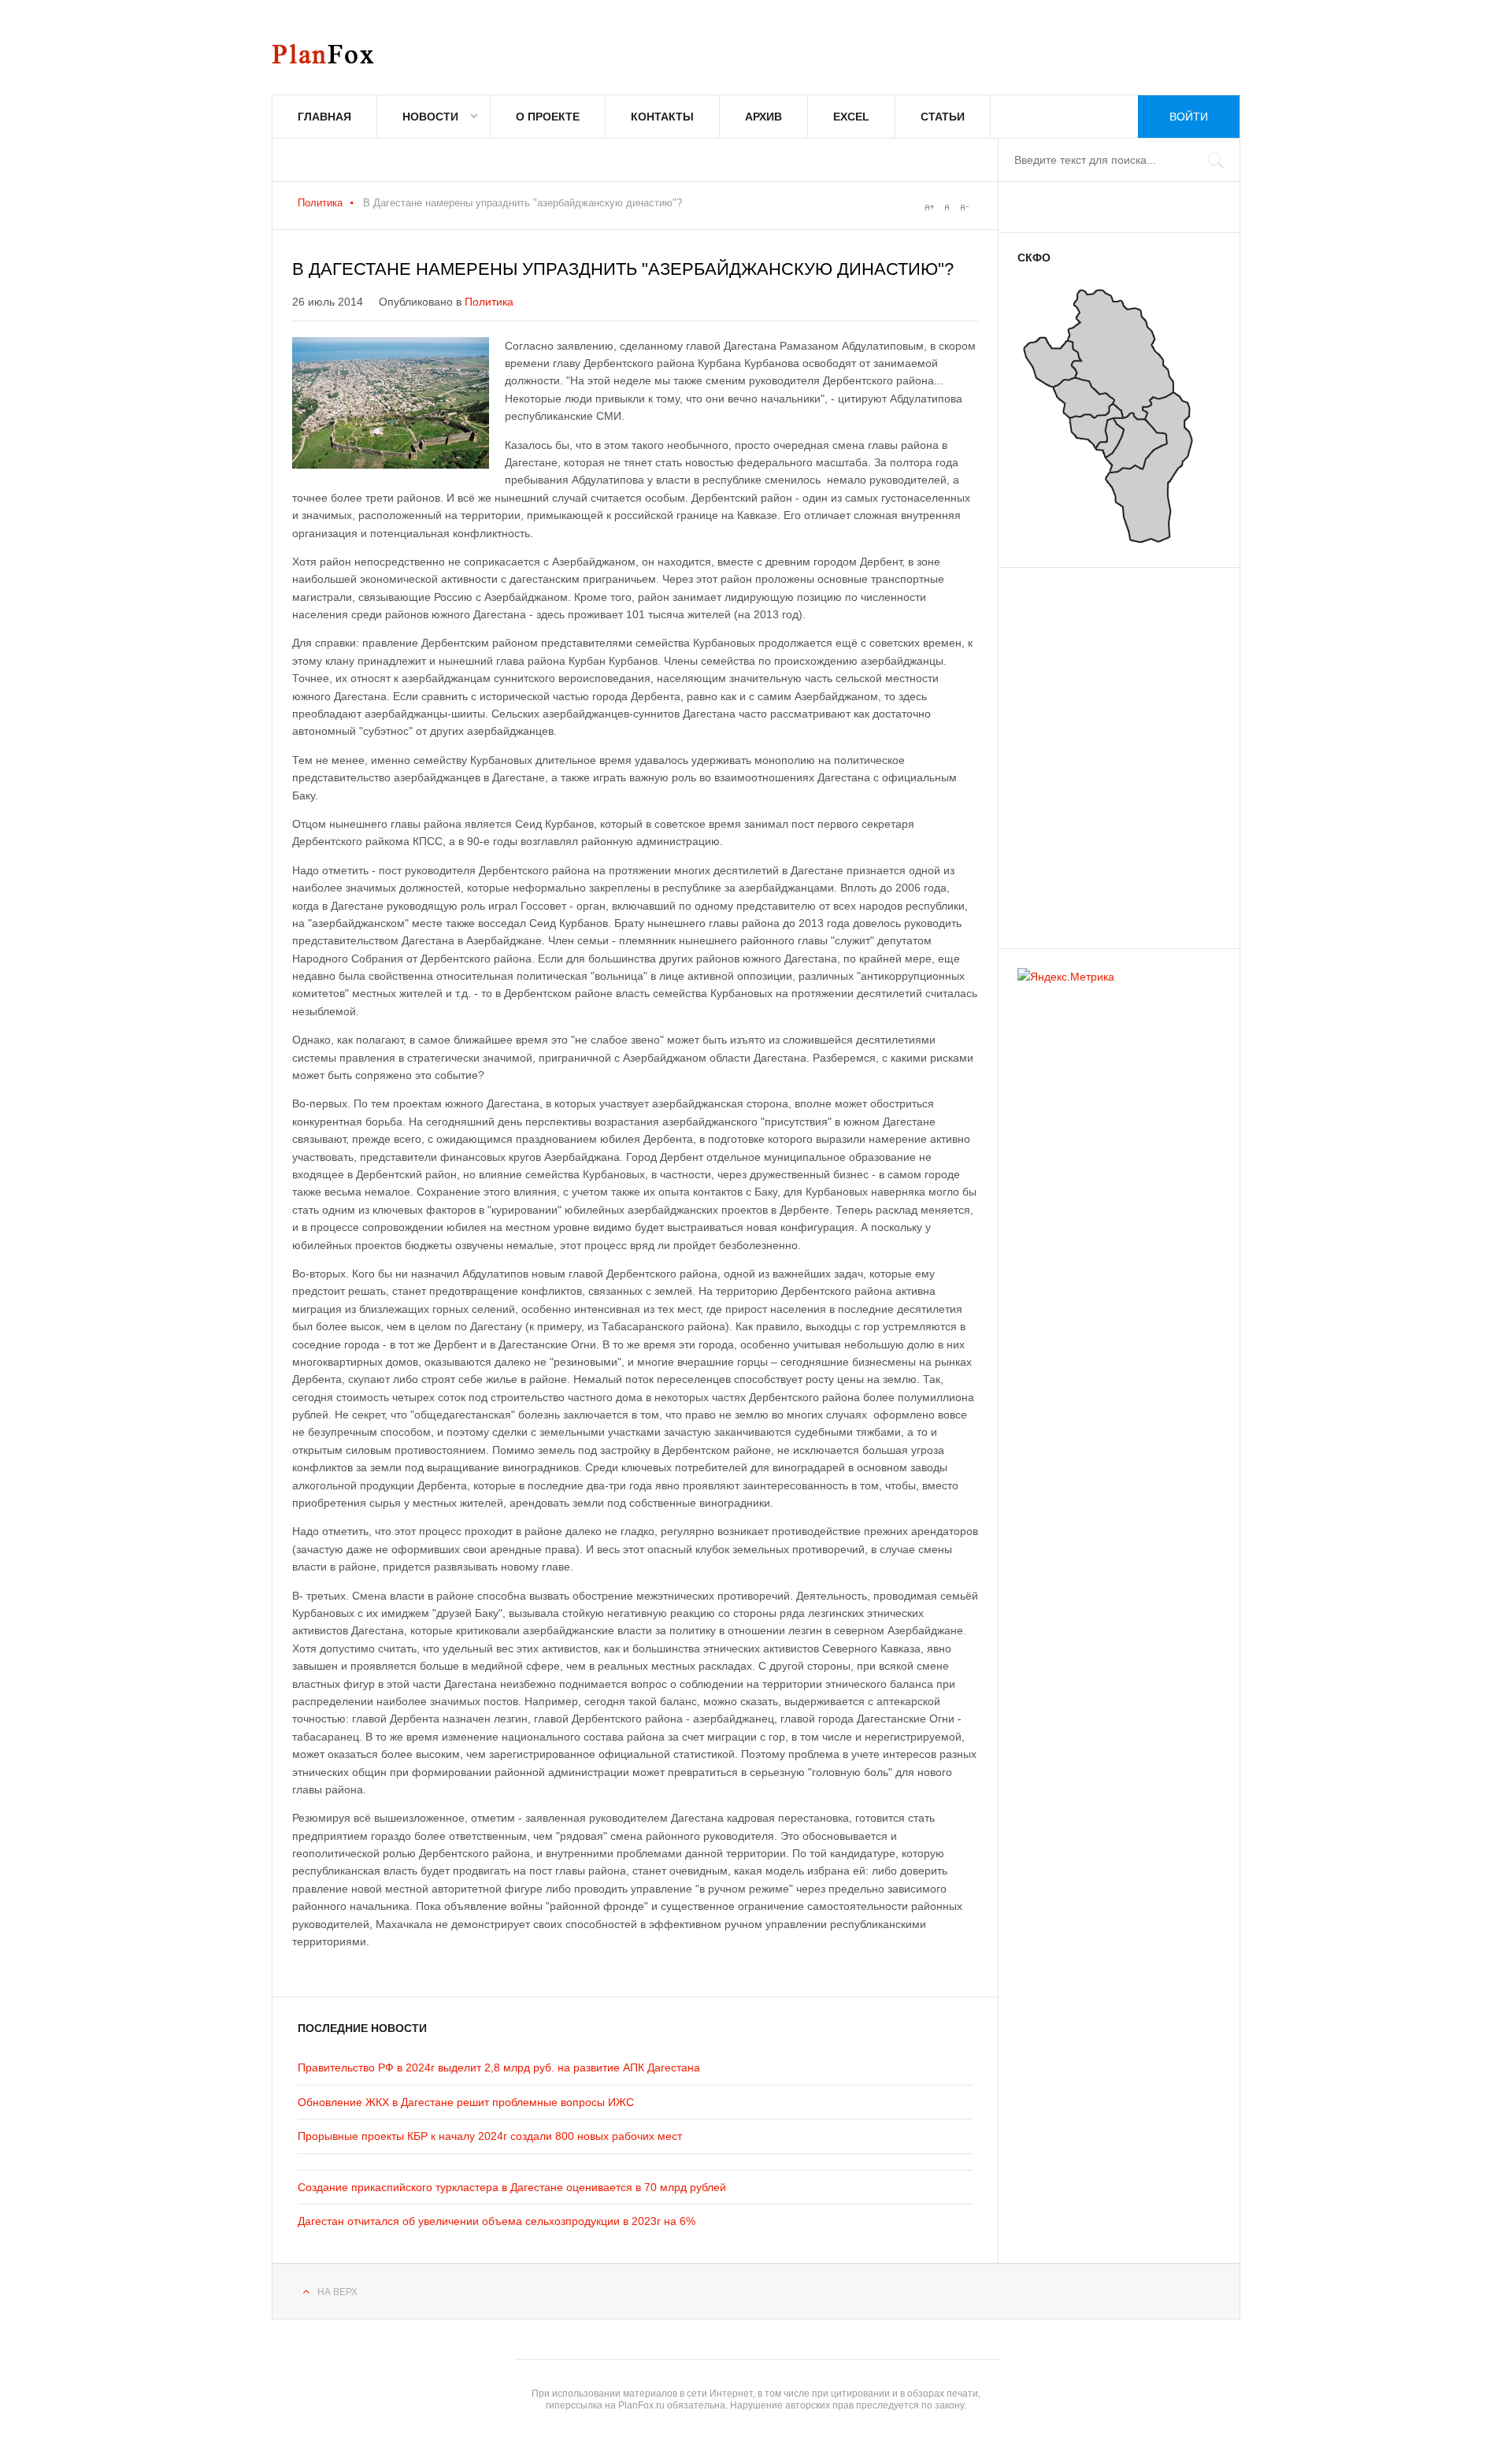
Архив (763, 117)
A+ (929, 207)
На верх (337, 2292)
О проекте (548, 117)
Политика (320, 203)
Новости (430, 117)
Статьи (943, 117)
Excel (851, 117)
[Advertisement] (1112, 751)
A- (964, 207)
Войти (1189, 117)
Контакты (662, 117)
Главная (324, 117)
